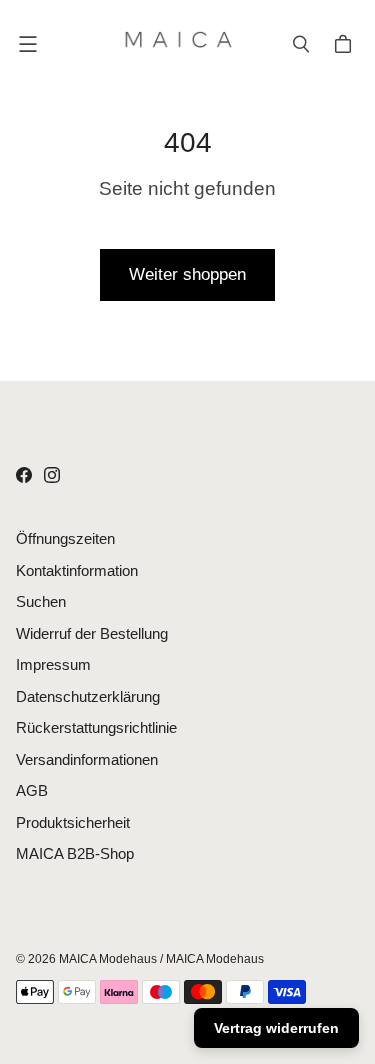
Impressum (53, 664)
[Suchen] (301, 44)
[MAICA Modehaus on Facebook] (24, 475)
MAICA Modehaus (108, 959)
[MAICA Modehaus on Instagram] (52, 475)
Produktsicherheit (73, 822)
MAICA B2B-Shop (75, 853)
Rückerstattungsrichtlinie (96, 727)
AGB (32, 790)
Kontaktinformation (77, 570)
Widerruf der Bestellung (92, 633)
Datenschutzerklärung (88, 696)
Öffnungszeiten (65, 538)
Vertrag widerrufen (276, 1028)
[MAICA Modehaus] (182, 44)
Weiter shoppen (187, 274)
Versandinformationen (87, 759)
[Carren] (346, 44)
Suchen (41, 601)
